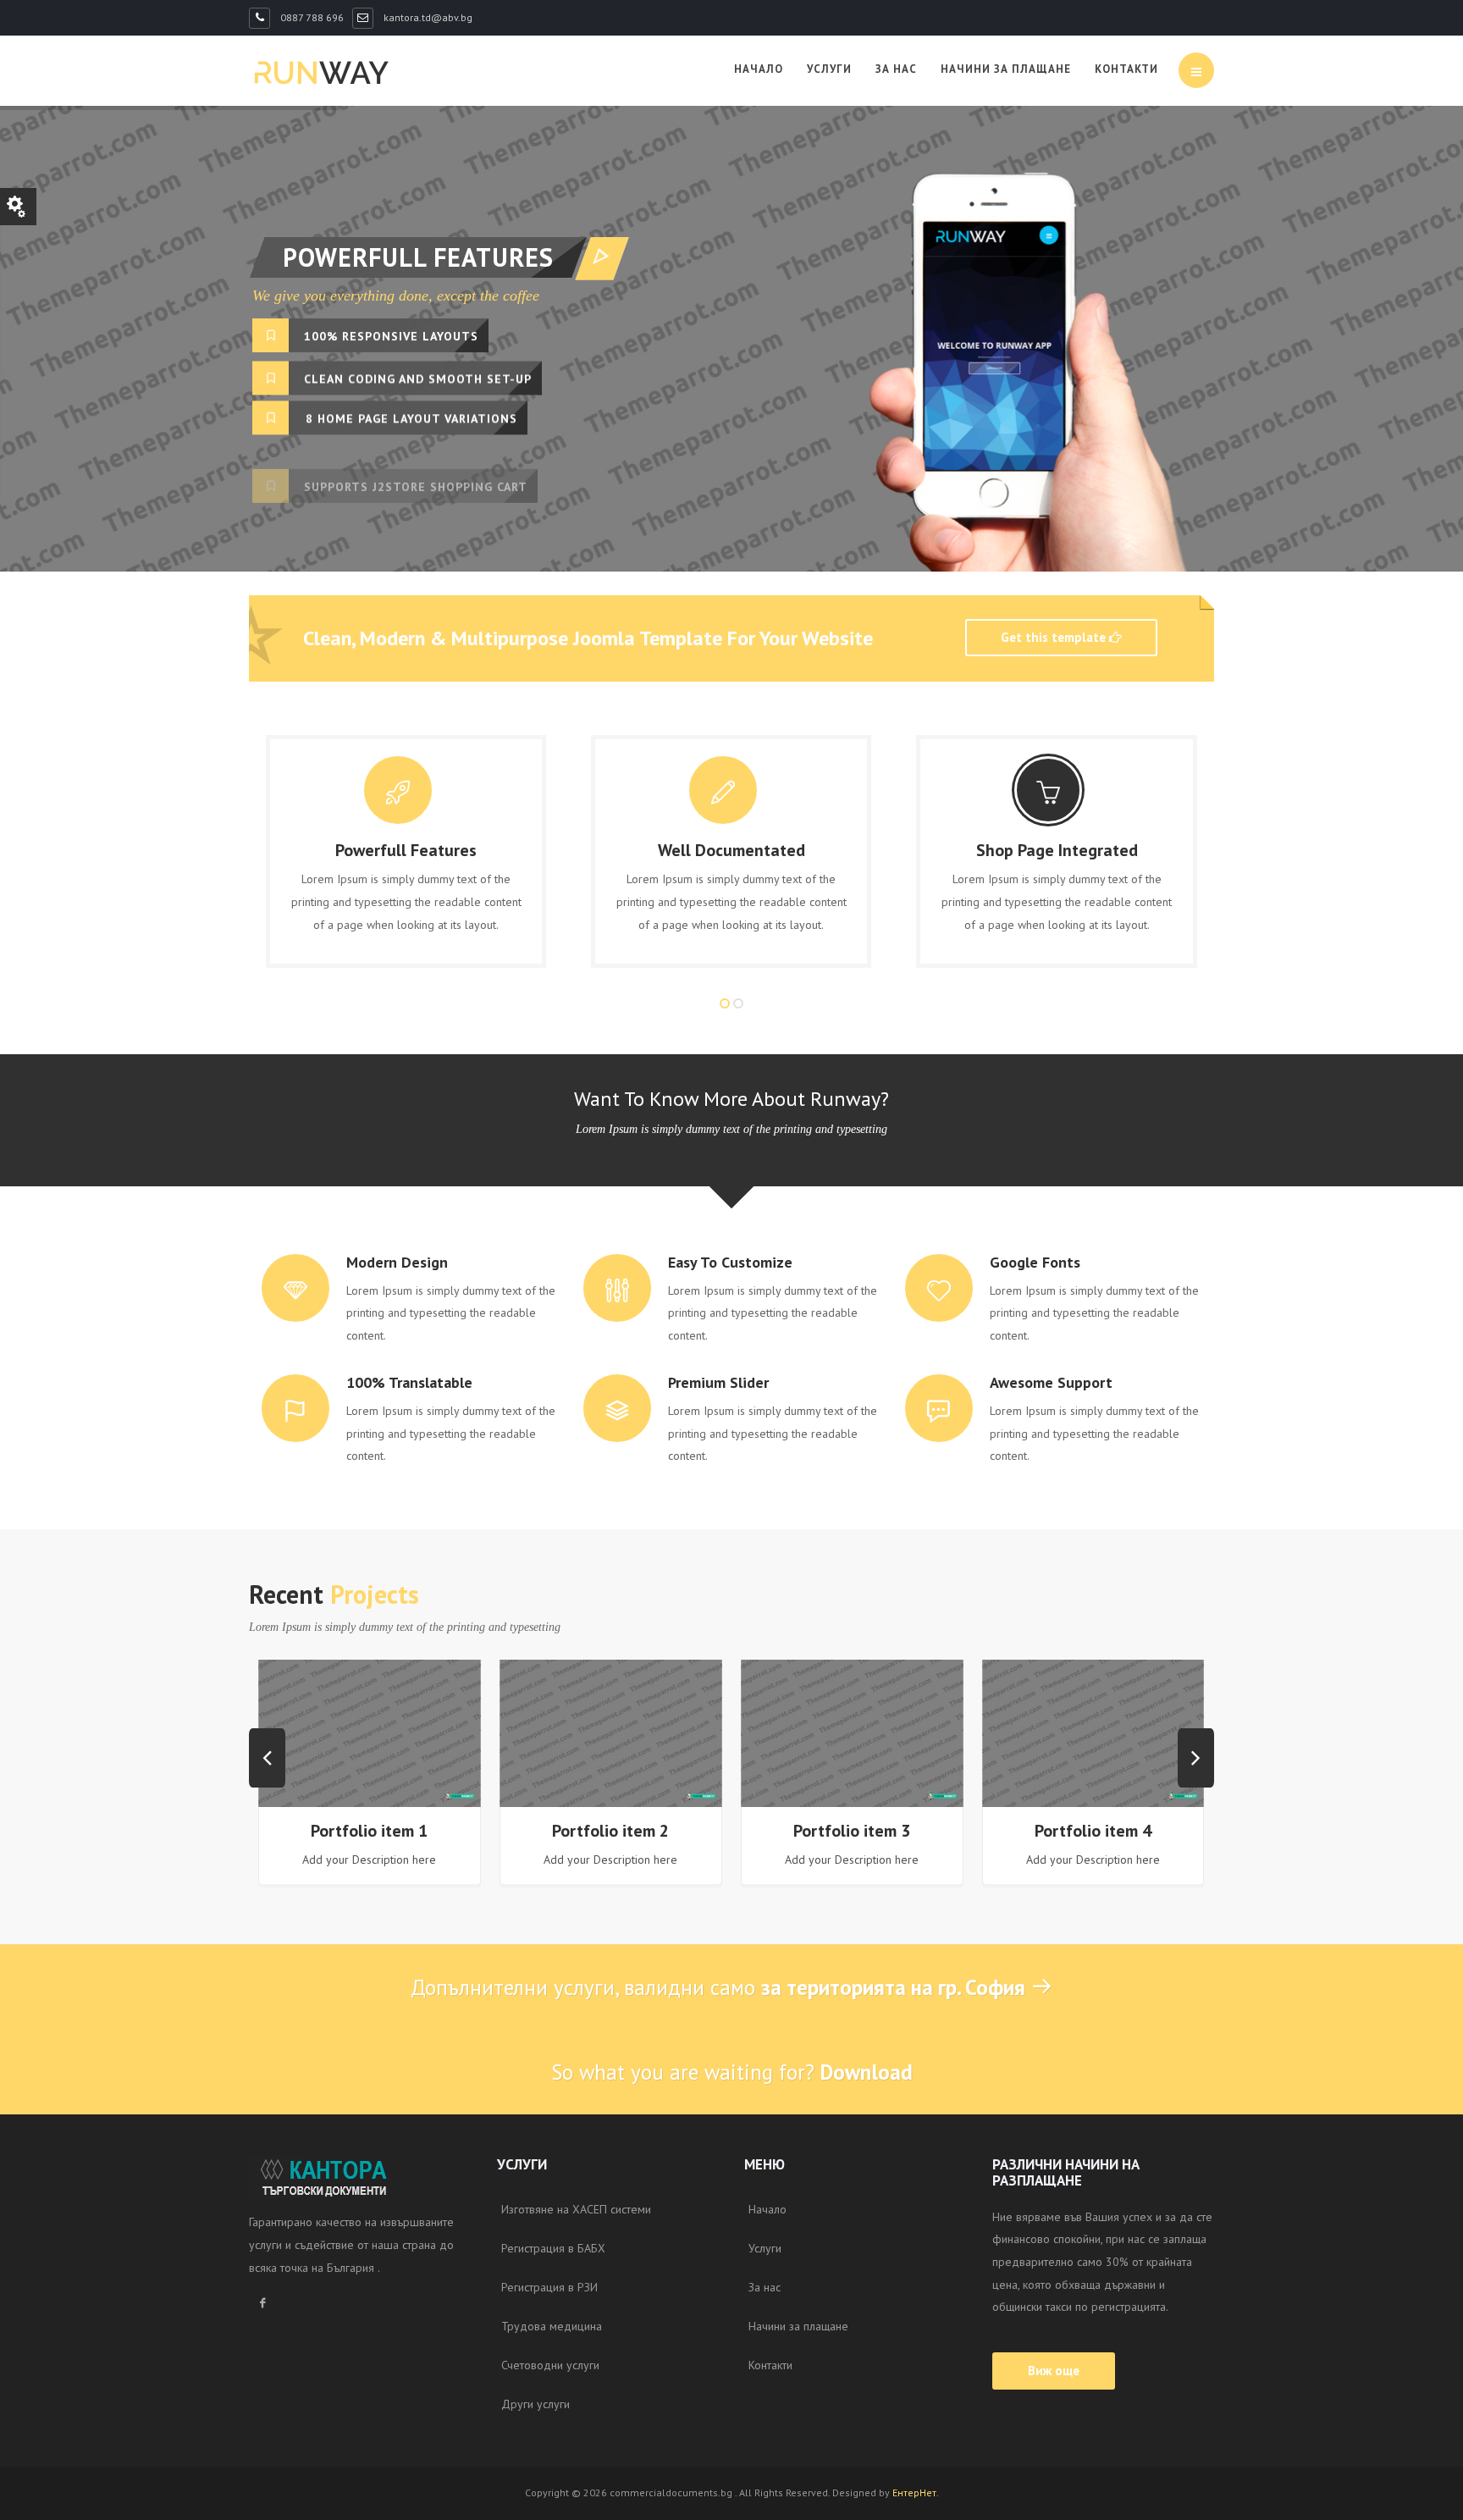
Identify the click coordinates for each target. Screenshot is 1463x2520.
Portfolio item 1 (369, 1831)
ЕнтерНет (914, 2492)
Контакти (1126, 69)
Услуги (829, 69)
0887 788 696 (311, 17)
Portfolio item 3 (852, 1831)
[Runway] (321, 72)
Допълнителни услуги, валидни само (718, 1987)
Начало (759, 69)
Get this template (1055, 637)
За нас (896, 69)
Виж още (1054, 2371)
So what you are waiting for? (732, 2072)
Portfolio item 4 (1093, 1831)
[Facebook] (262, 2304)
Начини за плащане (1006, 69)
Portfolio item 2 (610, 1831)
